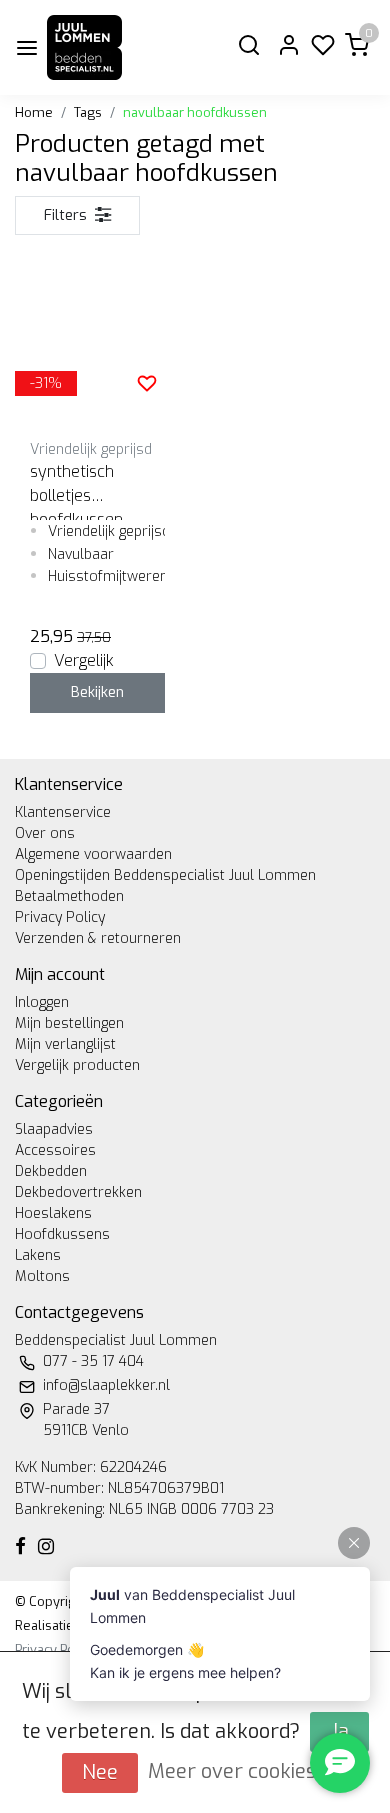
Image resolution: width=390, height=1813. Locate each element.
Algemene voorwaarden (93, 854)
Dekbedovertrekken (78, 1192)
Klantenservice (63, 812)
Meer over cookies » (240, 1771)
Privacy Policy (60, 917)
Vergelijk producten (77, 1065)
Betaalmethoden (69, 896)
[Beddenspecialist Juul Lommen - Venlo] (84, 47)
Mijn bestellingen (69, 1023)
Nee (100, 1772)
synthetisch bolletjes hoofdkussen (76, 490)
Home (34, 112)
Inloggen (42, 1002)
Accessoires (55, 1150)
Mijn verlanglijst (65, 1044)
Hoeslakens (53, 1213)
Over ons (45, 833)
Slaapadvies (54, 1129)
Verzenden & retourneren (98, 938)
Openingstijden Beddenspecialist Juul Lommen (165, 875)
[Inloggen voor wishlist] (147, 383)
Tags (88, 112)
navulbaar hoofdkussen (195, 112)
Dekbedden (51, 1171)
